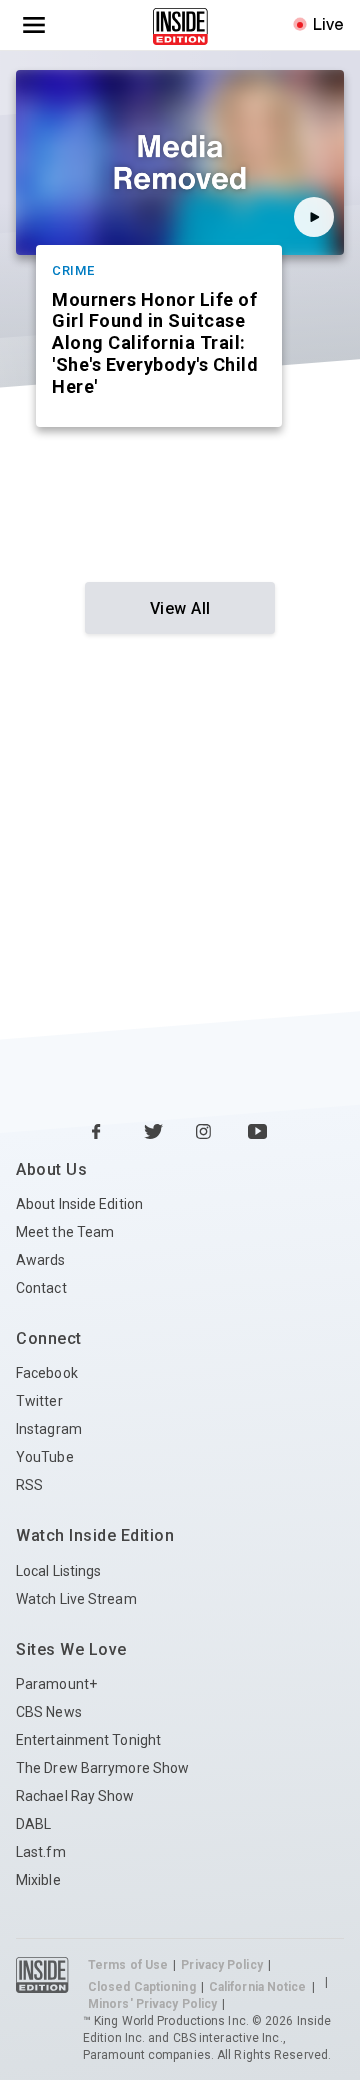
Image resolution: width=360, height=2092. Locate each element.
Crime (73, 270)
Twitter (39, 1401)
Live (328, 24)
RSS (29, 1485)
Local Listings (58, 1571)
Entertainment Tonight (88, 1740)
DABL (33, 1824)
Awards (41, 1260)
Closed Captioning (142, 1987)
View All (180, 608)
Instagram (49, 1429)
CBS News (49, 1712)
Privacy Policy (221, 1965)
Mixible (38, 1880)
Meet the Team (65, 1232)
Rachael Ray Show (75, 1796)
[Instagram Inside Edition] (206, 1133)
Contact (41, 1288)
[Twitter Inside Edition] (154, 1133)
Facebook (47, 1373)
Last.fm (41, 1852)
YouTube (45, 1457)
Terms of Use (128, 1965)
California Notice (258, 1987)
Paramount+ (56, 1684)
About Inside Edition (79, 1204)
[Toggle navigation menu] (34, 25)
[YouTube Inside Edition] (258, 1133)
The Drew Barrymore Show (102, 1768)
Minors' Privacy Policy (152, 2004)
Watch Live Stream (76, 1599)
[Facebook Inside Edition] (102, 1133)
